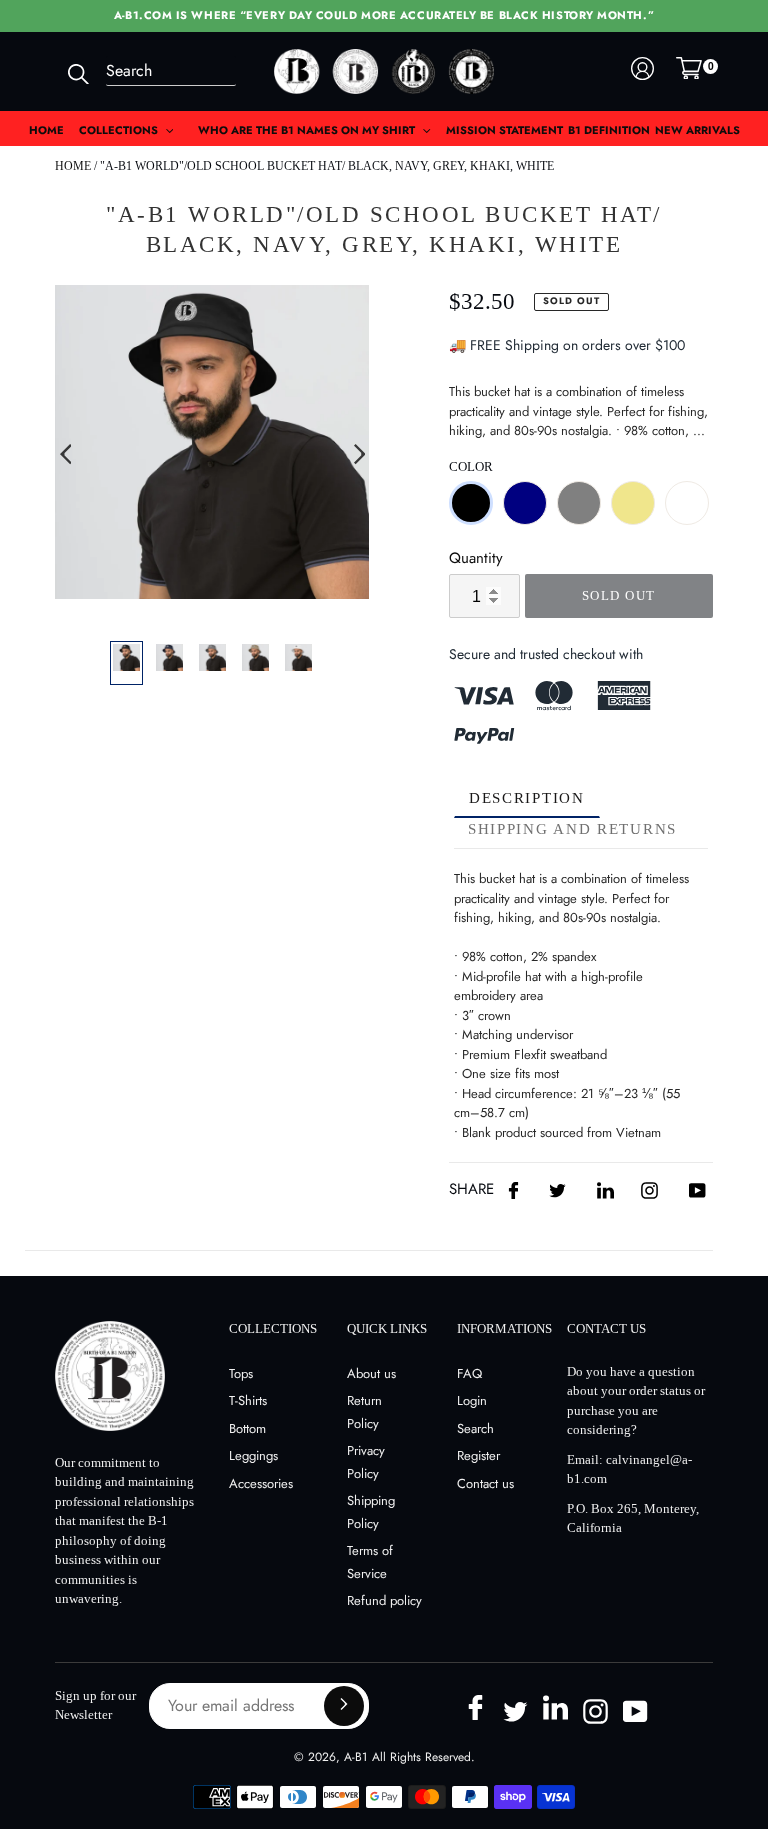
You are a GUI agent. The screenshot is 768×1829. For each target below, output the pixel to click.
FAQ (469, 1373)
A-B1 (355, 1757)
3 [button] (212, 615)
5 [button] (272, 615)
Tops (241, 1373)
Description (527, 798)
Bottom (247, 1428)
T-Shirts (248, 1400)
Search (475, 1428)
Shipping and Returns (572, 829)
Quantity (476, 558)
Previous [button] (65, 455)
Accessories (261, 1483)
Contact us (485, 1483)
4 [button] (242, 615)
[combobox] (171, 71)
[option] (212, 442)
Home (73, 166)
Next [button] (359, 455)
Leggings (253, 1455)
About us (371, 1373)
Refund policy (384, 1600)
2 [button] (182, 615)
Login (472, 1400)
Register (478, 1455)
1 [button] (152, 615)
